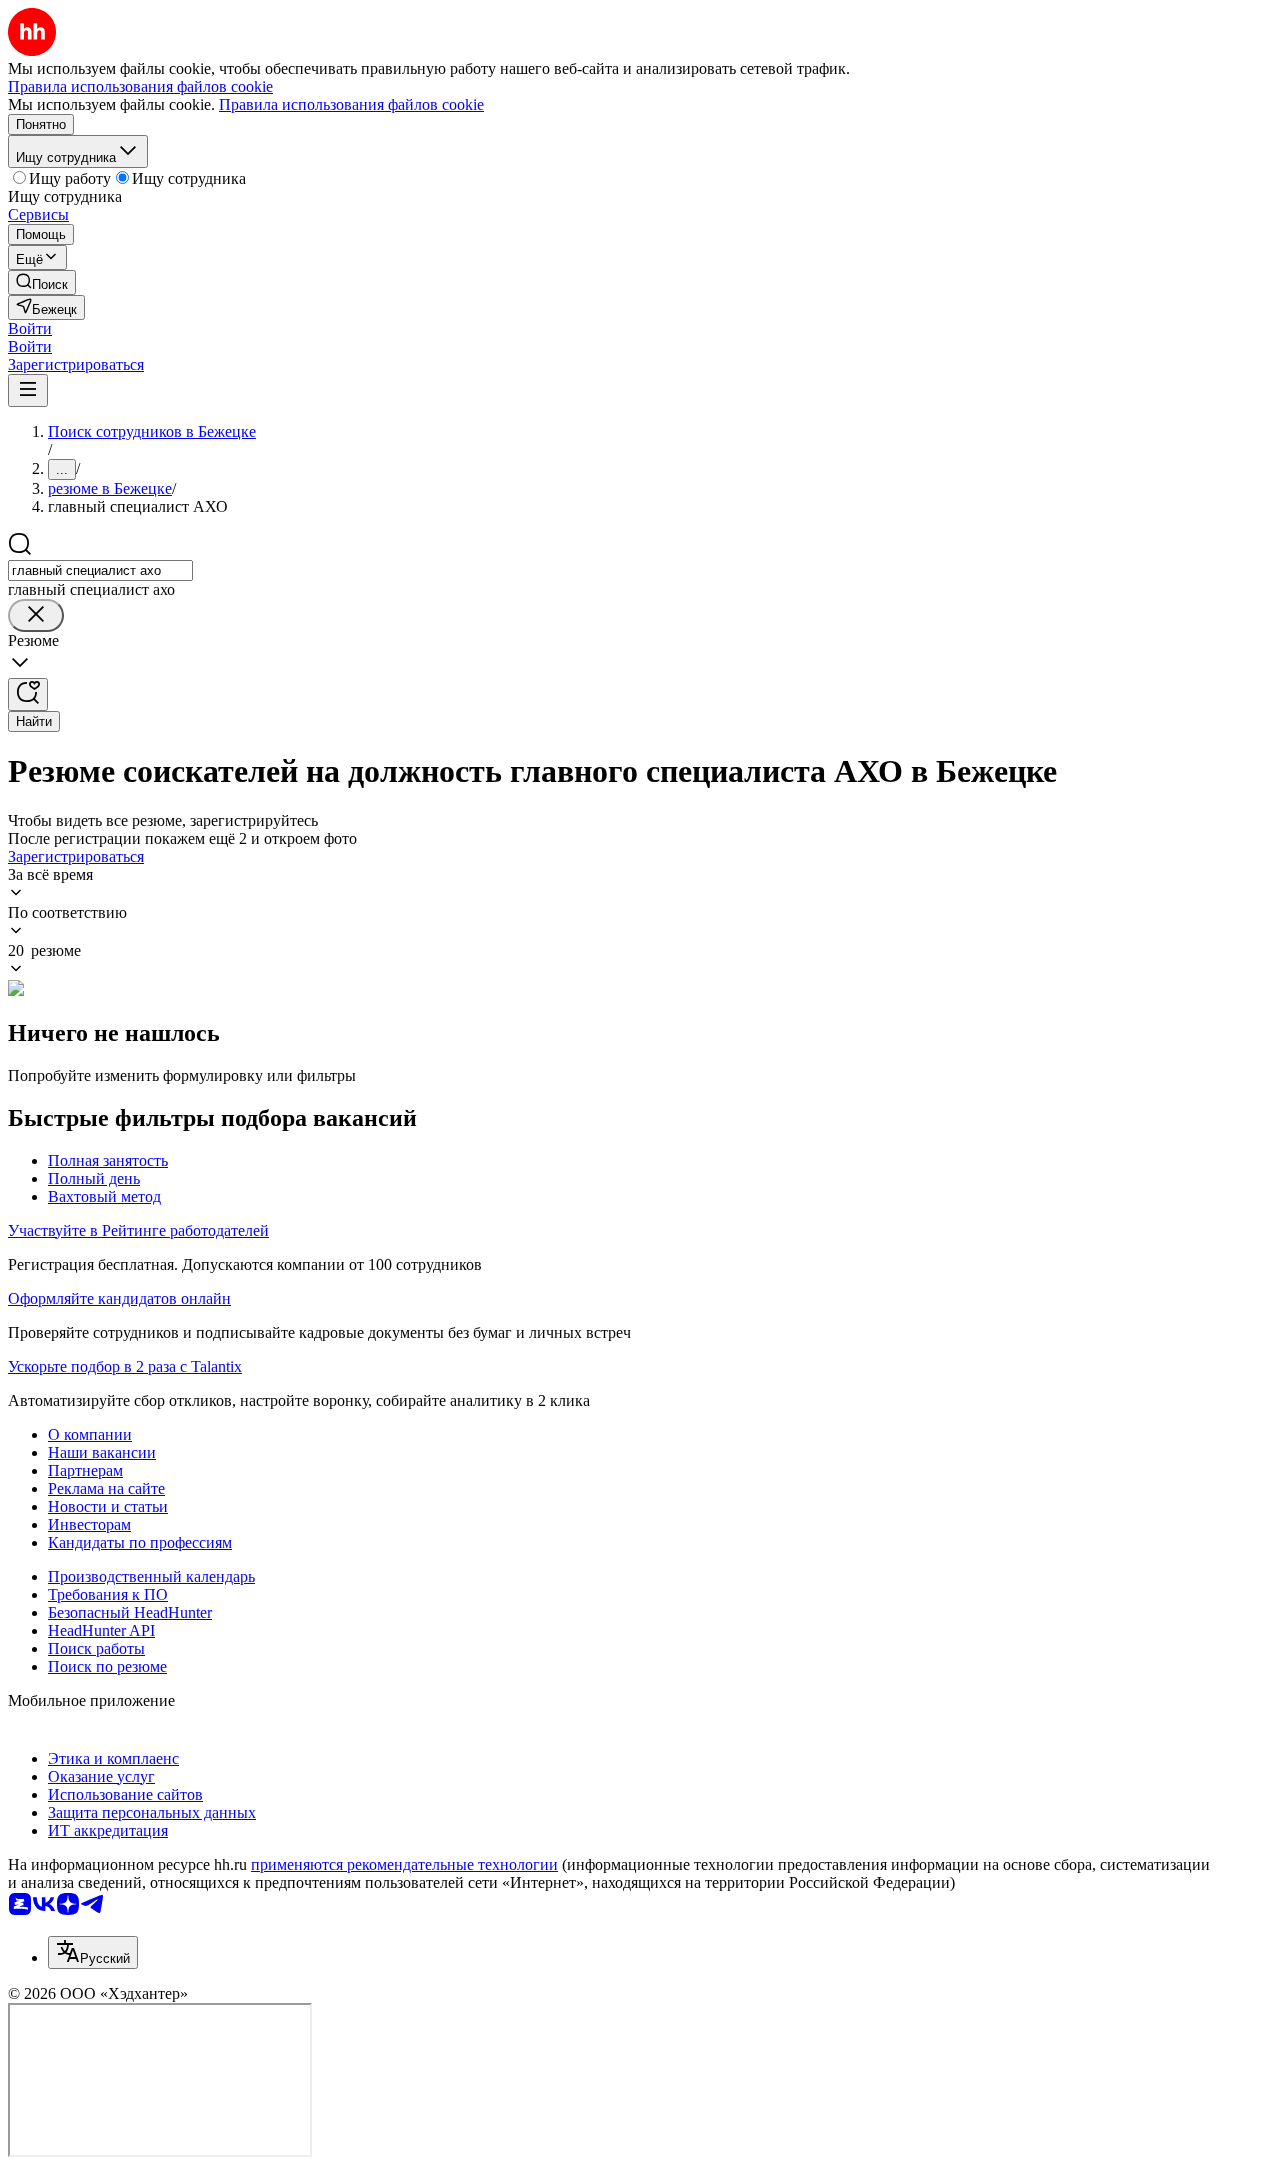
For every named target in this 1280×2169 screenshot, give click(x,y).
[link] (42, 282)
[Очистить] (36, 615)
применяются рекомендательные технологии (404, 1864)
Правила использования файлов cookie (351, 104)
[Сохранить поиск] (28, 694)
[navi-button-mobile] (28, 390)
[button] (30, 328)
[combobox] (100, 570)
